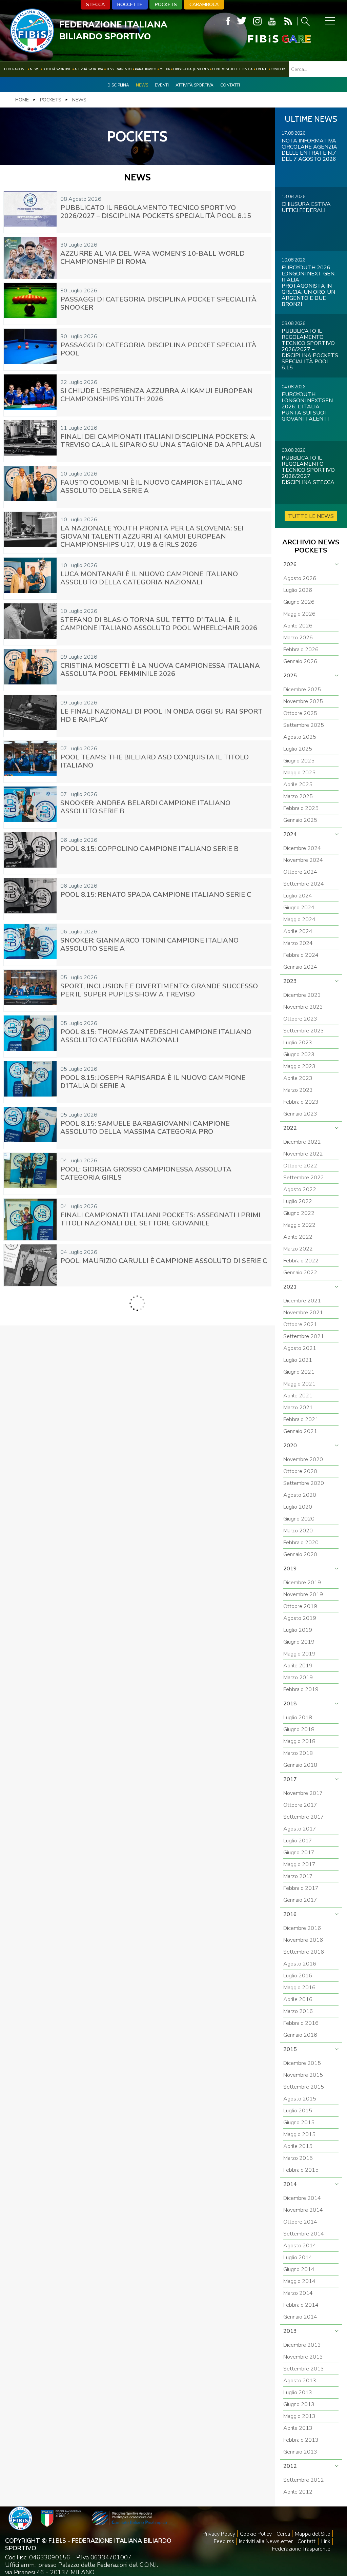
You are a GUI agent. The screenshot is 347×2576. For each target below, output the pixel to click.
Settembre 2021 (304, 1336)
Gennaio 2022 (300, 1273)
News (35, 69)
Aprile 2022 (298, 1237)
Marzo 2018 (298, 1753)
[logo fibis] (32, 51)
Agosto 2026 (300, 578)
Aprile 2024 (298, 931)
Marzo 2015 (298, 2158)
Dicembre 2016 (302, 1928)
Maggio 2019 (299, 1654)
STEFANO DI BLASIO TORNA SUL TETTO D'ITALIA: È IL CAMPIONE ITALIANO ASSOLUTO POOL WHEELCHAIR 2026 (159, 624)
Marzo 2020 (298, 1531)
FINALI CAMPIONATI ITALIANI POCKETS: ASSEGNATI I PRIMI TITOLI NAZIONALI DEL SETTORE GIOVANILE (160, 1219)
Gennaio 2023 (300, 1114)
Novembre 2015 (303, 2075)
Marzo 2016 (298, 2011)
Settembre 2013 (304, 2369)
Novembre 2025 (303, 701)
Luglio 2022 (298, 1201)
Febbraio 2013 (301, 2440)
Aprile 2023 (298, 1078)
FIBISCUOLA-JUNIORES (191, 69)
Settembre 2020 (304, 1483)
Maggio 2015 (299, 2134)
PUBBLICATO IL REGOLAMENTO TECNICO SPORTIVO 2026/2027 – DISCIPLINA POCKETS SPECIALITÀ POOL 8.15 (156, 212)
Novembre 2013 (303, 2357)
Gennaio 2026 (300, 661)
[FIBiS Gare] (268, 39)
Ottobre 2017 (300, 1805)
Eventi (262, 69)
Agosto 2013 (300, 2381)
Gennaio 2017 (300, 1900)
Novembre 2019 (303, 1594)
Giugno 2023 (299, 1054)
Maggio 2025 (299, 773)
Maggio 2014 (299, 2281)
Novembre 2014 (303, 2210)
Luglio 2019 (298, 1630)
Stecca (95, 5)
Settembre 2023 (304, 1031)
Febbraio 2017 (301, 1888)
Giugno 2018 (299, 1729)
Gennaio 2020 (300, 1554)
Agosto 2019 (300, 1618)
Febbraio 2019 (301, 1689)
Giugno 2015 (299, 2123)
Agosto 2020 (300, 1495)
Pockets (166, 5)
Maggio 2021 (299, 1384)
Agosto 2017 (300, 1829)
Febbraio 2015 (301, 2170)
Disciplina (118, 85)
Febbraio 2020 (301, 1543)
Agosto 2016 (300, 1964)
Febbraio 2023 (301, 1102)
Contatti (230, 85)
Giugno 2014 (299, 2269)
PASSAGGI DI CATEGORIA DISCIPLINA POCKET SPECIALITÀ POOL (158, 349)
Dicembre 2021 (302, 1301)
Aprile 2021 (298, 1396)
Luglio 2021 (298, 1360)
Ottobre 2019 (300, 1606)
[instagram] (257, 21)
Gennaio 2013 (300, 2452)
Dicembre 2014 (302, 2198)
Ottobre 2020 (300, 1471)
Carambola (204, 5)
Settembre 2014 (304, 2234)
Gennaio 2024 (300, 967)
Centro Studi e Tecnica (232, 69)
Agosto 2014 (300, 2246)
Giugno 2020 (299, 1519)
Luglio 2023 (298, 1043)
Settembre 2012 (304, 2480)
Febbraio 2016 (301, 2023)
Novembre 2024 (303, 860)
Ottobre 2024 (300, 872)
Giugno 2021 (299, 1372)
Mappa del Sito (313, 2534)
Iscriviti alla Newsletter (266, 2541)
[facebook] (228, 21)
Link (326, 2541)
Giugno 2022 (299, 1213)
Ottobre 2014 (300, 2222)
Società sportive (57, 69)
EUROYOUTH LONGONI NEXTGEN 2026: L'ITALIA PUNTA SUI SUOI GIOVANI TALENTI (307, 407)
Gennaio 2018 (300, 1765)
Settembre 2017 (304, 1817)
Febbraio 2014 (301, 2305)
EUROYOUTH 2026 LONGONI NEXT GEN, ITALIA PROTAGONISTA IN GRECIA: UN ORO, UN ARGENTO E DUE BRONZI (309, 286)
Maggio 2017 (299, 1864)
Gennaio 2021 (300, 1431)
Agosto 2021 (300, 1348)
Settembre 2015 (304, 2087)
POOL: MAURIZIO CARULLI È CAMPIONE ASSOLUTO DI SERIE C (164, 1261)
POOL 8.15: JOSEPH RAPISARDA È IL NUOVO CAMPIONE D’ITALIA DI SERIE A (153, 1082)
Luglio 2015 (298, 2111)
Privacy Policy (219, 2534)
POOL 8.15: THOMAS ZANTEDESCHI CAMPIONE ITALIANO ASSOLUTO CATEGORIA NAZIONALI (156, 1036)
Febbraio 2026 (301, 650)
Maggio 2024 (299, 919)
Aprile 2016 (298, 1999)
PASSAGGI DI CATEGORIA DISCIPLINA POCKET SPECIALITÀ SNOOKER (158, 303)
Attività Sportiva (89, 69)
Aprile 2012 (298, 2492)
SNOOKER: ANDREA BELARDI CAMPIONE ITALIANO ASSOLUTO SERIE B (145, 807)
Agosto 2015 (300, 2099)
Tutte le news (311, 516)
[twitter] (242, 21)
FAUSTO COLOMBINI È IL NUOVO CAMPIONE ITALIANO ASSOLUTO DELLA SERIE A (151, 487)
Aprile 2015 (298, 2146)
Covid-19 (278, 69)
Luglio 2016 (298, 1976)
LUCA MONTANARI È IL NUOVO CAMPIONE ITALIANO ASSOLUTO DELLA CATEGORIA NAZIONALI (149, 578)
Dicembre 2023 (302, 995)
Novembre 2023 (303, 1007)
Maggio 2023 (299, 1066)
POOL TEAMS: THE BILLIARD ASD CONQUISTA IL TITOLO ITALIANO (155, 761)
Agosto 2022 (300, 1189)
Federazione (15, 69)
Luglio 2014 (298, 2258)
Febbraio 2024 (301, 955)
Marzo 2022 (298, 1249)
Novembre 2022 (303, 1154)
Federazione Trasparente (301, 2549)
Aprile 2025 (298, 785)
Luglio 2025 (298, 749)
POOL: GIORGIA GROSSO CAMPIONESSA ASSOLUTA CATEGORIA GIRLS (146, 1173)
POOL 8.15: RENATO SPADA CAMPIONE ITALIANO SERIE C (156, 895)
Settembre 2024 (304, 884)
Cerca (283, 2534)
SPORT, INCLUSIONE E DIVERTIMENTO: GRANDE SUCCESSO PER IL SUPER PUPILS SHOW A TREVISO (159, 990)
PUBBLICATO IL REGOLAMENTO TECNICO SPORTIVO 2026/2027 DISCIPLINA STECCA (308, 470)
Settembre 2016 (304, 1952)
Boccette (130, 5)
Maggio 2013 (299, 2416)
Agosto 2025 (300, 737)
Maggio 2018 (299, 1741)
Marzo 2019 (298, 1678)
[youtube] (272, 21)
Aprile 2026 (298, 626)
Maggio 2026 (299, 614)
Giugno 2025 (299, 761)
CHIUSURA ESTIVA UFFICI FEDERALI (306, 207)
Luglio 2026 (298, 590)
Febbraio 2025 (301, 808)
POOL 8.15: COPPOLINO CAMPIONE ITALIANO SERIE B (149, 849)
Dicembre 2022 (302, 1142)
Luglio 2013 (298, 2393)
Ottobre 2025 (300, 713)
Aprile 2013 (298, 2428)
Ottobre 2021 (300, 1324)
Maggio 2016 (299, 1988)
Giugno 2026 (299, 602)
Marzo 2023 (298, 1090)
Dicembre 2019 (302, 1583)
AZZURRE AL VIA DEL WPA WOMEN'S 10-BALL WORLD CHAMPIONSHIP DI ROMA (152, 258)
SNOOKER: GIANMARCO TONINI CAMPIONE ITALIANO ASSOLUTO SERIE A (149, 944)
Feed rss (224, 2541)
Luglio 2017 (298, 1841)
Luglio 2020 (298, 1507)
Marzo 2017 (298, 1876)
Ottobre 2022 (300, 1166)
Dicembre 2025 (302, 690)
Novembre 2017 (303, 1793)
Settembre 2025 (304, 725)
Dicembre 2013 (302, 2345)
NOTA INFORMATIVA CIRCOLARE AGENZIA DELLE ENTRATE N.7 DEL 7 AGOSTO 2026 (309, 150)
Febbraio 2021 (301, 1419)
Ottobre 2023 (300, 1019)
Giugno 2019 (299, 1642)
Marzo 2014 (298, 2293)
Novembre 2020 (303, 1459)
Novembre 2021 (303, 1313)
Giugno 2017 (299, 1853)
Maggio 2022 (299, 1225)
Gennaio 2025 (300, 820)
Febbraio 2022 (301, 1261)
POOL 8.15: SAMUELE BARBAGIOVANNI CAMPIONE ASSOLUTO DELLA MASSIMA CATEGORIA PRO (145, 1128)
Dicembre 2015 (302, 2063)
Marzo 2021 (298, 1408)
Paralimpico (146, 69)
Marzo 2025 (298, 796)
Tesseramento (119, 69)
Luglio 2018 (298, 1718)
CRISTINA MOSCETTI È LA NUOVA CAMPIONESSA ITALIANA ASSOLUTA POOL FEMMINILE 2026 (160, 670)
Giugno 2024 (299, 908)
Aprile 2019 (298, 1666)
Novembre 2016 (303, 1940)
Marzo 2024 (298, 943)
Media (165, 69)
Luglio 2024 (298, 896)
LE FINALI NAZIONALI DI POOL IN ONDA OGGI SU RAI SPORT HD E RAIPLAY (161, 715)
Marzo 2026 (298, 638)
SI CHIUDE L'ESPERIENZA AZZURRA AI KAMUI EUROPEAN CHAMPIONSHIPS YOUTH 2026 (157, 395)
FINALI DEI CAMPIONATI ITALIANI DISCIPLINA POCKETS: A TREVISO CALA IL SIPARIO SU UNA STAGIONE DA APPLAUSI (161, 441)
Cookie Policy (256, 2534)
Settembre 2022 (304, 1178)
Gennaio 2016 (300, 2035)
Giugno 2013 (299, 2404)
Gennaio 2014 (300, 2317)
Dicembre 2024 (302, 848)
